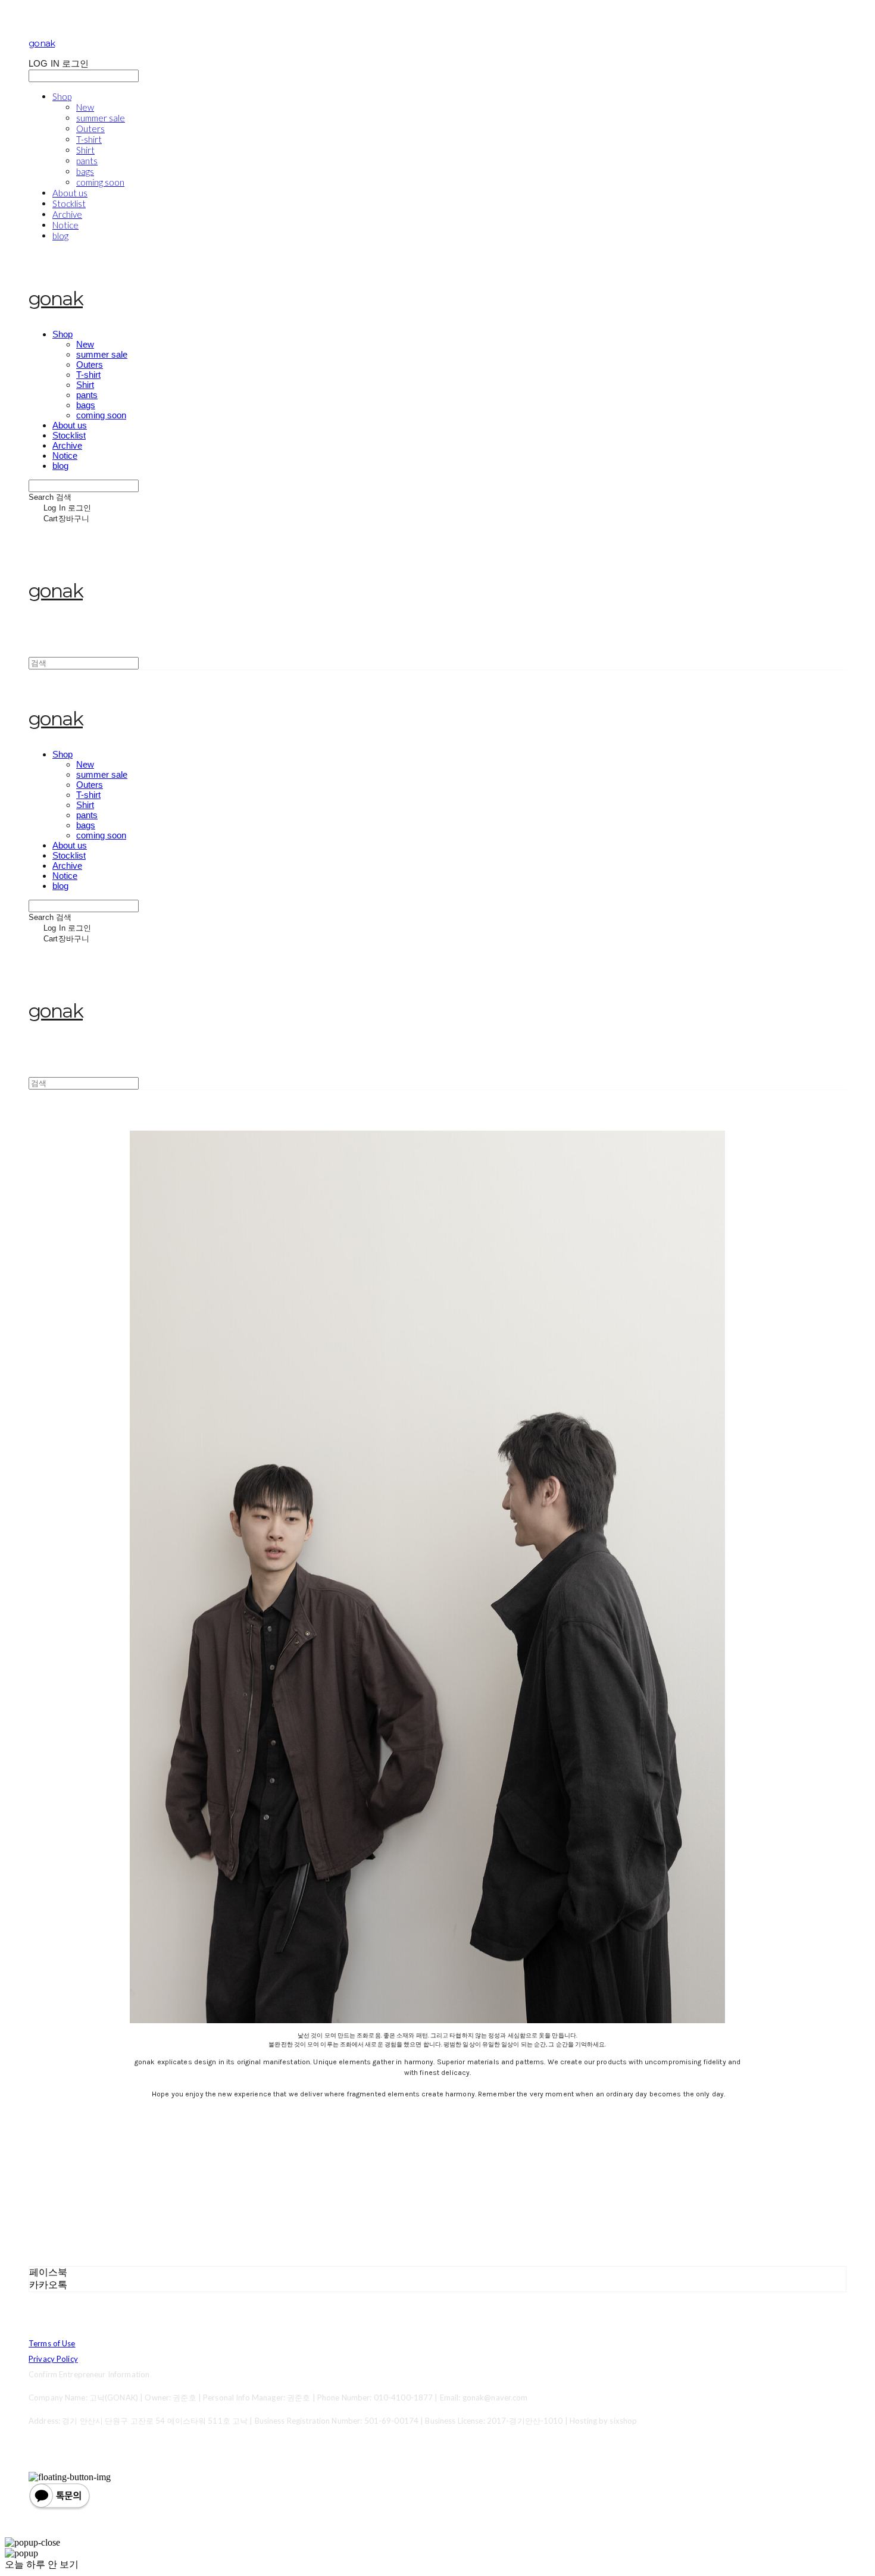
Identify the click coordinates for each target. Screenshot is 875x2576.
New (85, 107)
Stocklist (69, 204)
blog (60, 236)
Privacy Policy (53, 2359)
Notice (65, 225)
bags (85, 171)
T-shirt (89, 139)
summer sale (101, 118)
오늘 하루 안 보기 (42, 2564)
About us (70, 193)
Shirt (85, 150)
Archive (67, 214)
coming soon (100, 182)
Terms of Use (52, 2343)
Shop (62, 96)
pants (87, 161)
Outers (90, 129)
